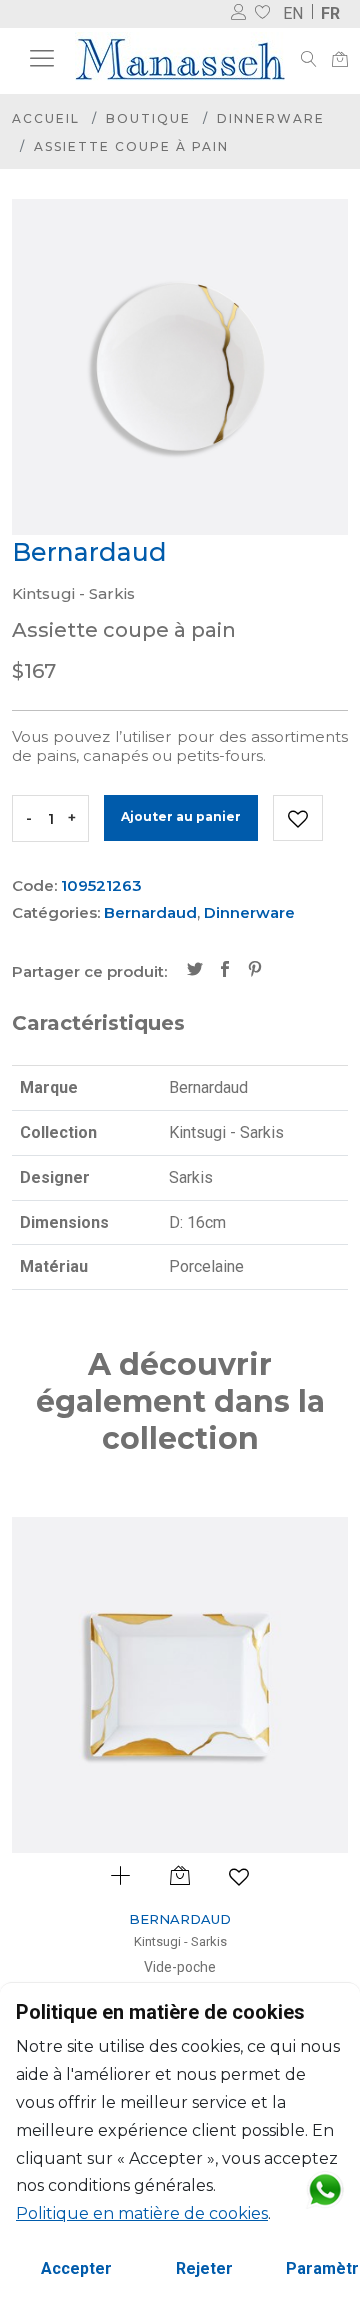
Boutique (148, 118)
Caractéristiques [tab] (98, 1023)
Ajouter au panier (181, 816)
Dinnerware (271, 118)
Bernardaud (150, 912)
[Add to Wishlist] (298, 818)
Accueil (46, 118)
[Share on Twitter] (195, 971)
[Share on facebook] (225, 971)
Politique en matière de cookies (142, 2213)
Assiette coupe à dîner (286, 1967)
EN (293, 13)
